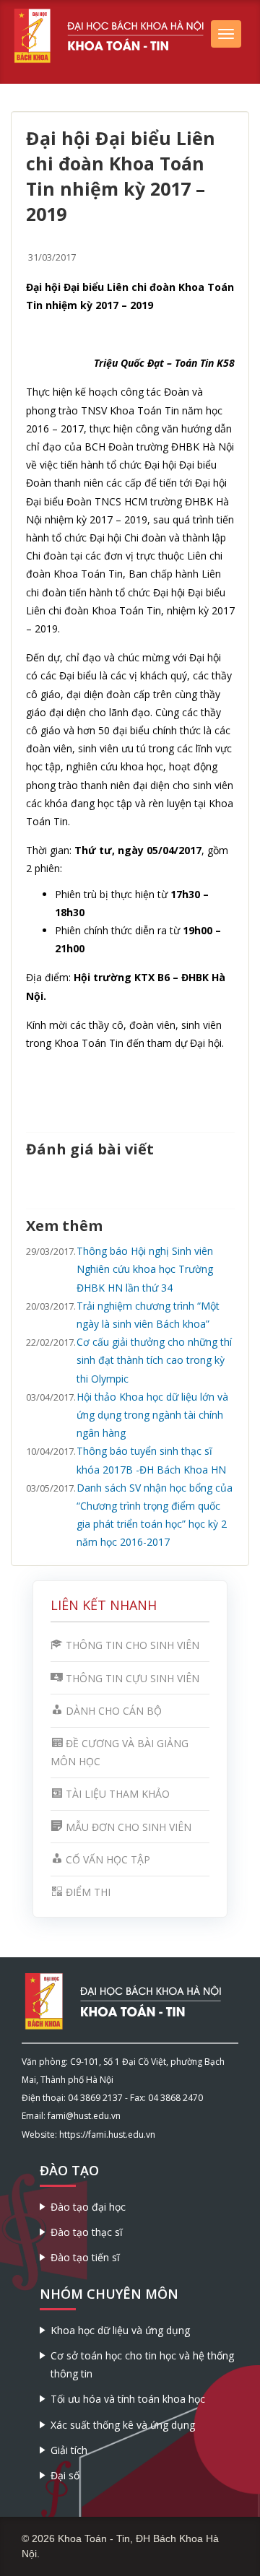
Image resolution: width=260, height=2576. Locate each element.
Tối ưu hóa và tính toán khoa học (128, 2399)
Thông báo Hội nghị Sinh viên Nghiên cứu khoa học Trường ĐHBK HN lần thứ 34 (145, 1269)
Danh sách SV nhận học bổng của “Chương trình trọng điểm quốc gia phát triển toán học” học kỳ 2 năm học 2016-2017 (155, 1515)
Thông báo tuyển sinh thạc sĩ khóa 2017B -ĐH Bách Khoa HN (151, 1460)
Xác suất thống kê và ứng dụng (123, 2425)
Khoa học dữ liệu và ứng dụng (120, 2330)
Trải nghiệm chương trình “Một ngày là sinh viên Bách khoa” (148, 1315)
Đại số (65, 2475)
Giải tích (69, 2450)
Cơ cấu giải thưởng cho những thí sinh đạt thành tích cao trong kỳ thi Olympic (154, 1360)
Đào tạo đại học (88, 2207)
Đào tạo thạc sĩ (87, 2232)
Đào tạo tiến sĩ (85, 2257)
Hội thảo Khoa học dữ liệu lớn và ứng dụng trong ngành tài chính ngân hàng (152, 1415)
